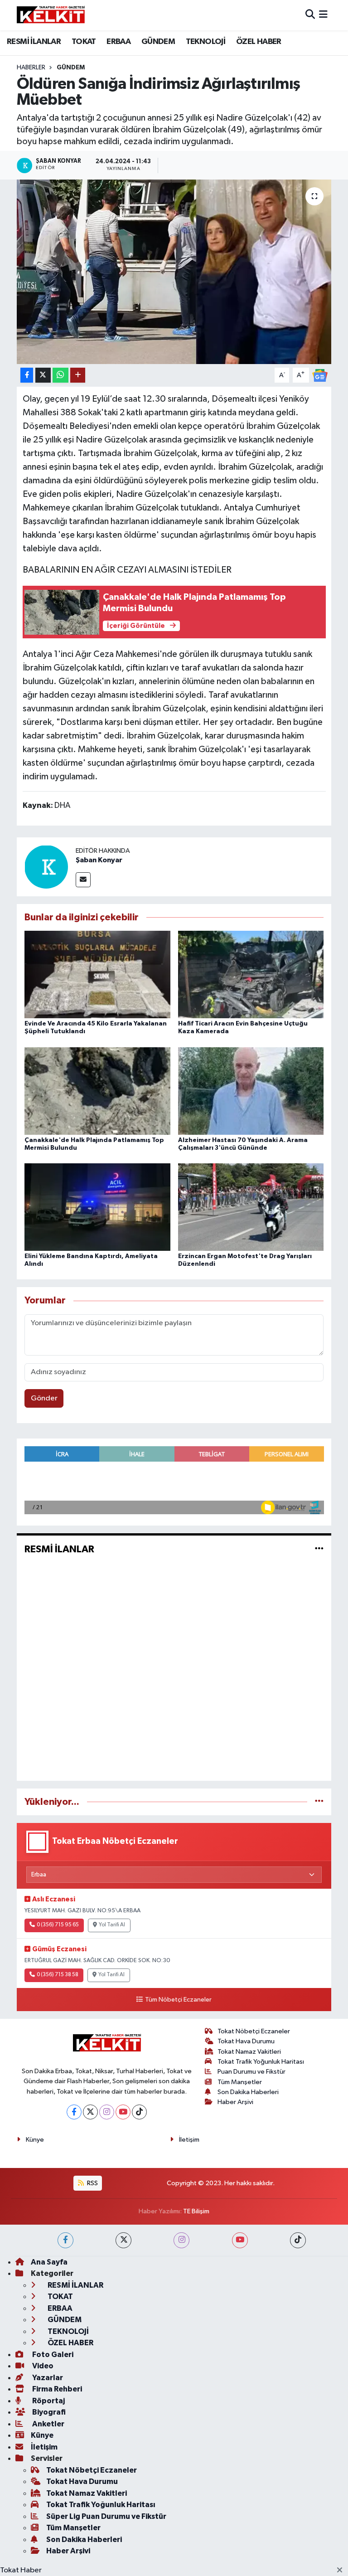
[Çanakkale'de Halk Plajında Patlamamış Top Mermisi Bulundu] (97, 1091)
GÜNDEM (158, 42)
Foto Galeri (52, 2355)
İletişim (189, 2140)
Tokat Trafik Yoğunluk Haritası (261, 2062)
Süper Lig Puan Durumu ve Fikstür (106, 2516)
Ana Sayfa (49, 2262)
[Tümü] (319, 1802)
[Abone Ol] (320, 375)
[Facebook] (74, 2112)
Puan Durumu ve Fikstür (251, 2072)
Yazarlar (47, 2378)
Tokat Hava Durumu (246, 2041)
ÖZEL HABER (259, 42)
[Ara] (310, 15)
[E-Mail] (83, 880)
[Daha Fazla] (78, 375)
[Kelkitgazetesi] (51, 15)
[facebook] (65, 2240)
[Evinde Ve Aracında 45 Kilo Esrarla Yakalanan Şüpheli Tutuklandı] (97, 975)
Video (42, 2366)
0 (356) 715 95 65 (58, 1925)
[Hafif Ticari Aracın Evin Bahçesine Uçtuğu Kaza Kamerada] (251, 975)
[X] (90, 2112)
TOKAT (84, 42)
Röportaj (48, 2401)
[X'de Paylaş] (43, 375)
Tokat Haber (21, 2570)
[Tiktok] (139, 2112)
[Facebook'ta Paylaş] (27, 375)
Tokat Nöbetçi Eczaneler (254, 2031)
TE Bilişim (196, 2211)
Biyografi (48, 2412)
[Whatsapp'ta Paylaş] (60, 375)
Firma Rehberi (56, 2389)
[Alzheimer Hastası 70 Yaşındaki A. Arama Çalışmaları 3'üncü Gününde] (251, 1091)
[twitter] (123, 2240)
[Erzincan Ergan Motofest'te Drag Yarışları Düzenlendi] (251, 1207)
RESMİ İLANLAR (34, 42)
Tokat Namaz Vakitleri (249, 2052)
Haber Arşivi (235, 2102)
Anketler (48, 2424)
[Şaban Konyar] (46, 867)
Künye (35, 2140)
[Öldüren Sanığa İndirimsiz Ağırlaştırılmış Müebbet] (174, 272)
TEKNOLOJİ (206, 42)
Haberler (31, 68)
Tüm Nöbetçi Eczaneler (178, 2000)
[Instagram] (107, 2112)
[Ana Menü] (323, 15)
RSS (92, 2183)
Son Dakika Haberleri (248, 2092)
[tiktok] (298, 2240)
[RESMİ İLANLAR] (319, 1549)
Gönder (44, 1398)
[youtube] (240, 2240)
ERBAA (118, 42)
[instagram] (181, 2240)
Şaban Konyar (99, 860)
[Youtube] (123, 2112)
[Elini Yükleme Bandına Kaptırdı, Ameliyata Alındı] (97, 1207)
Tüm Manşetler (240, 2082)
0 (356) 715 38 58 (58, 1975)
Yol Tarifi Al (112, 1925)
